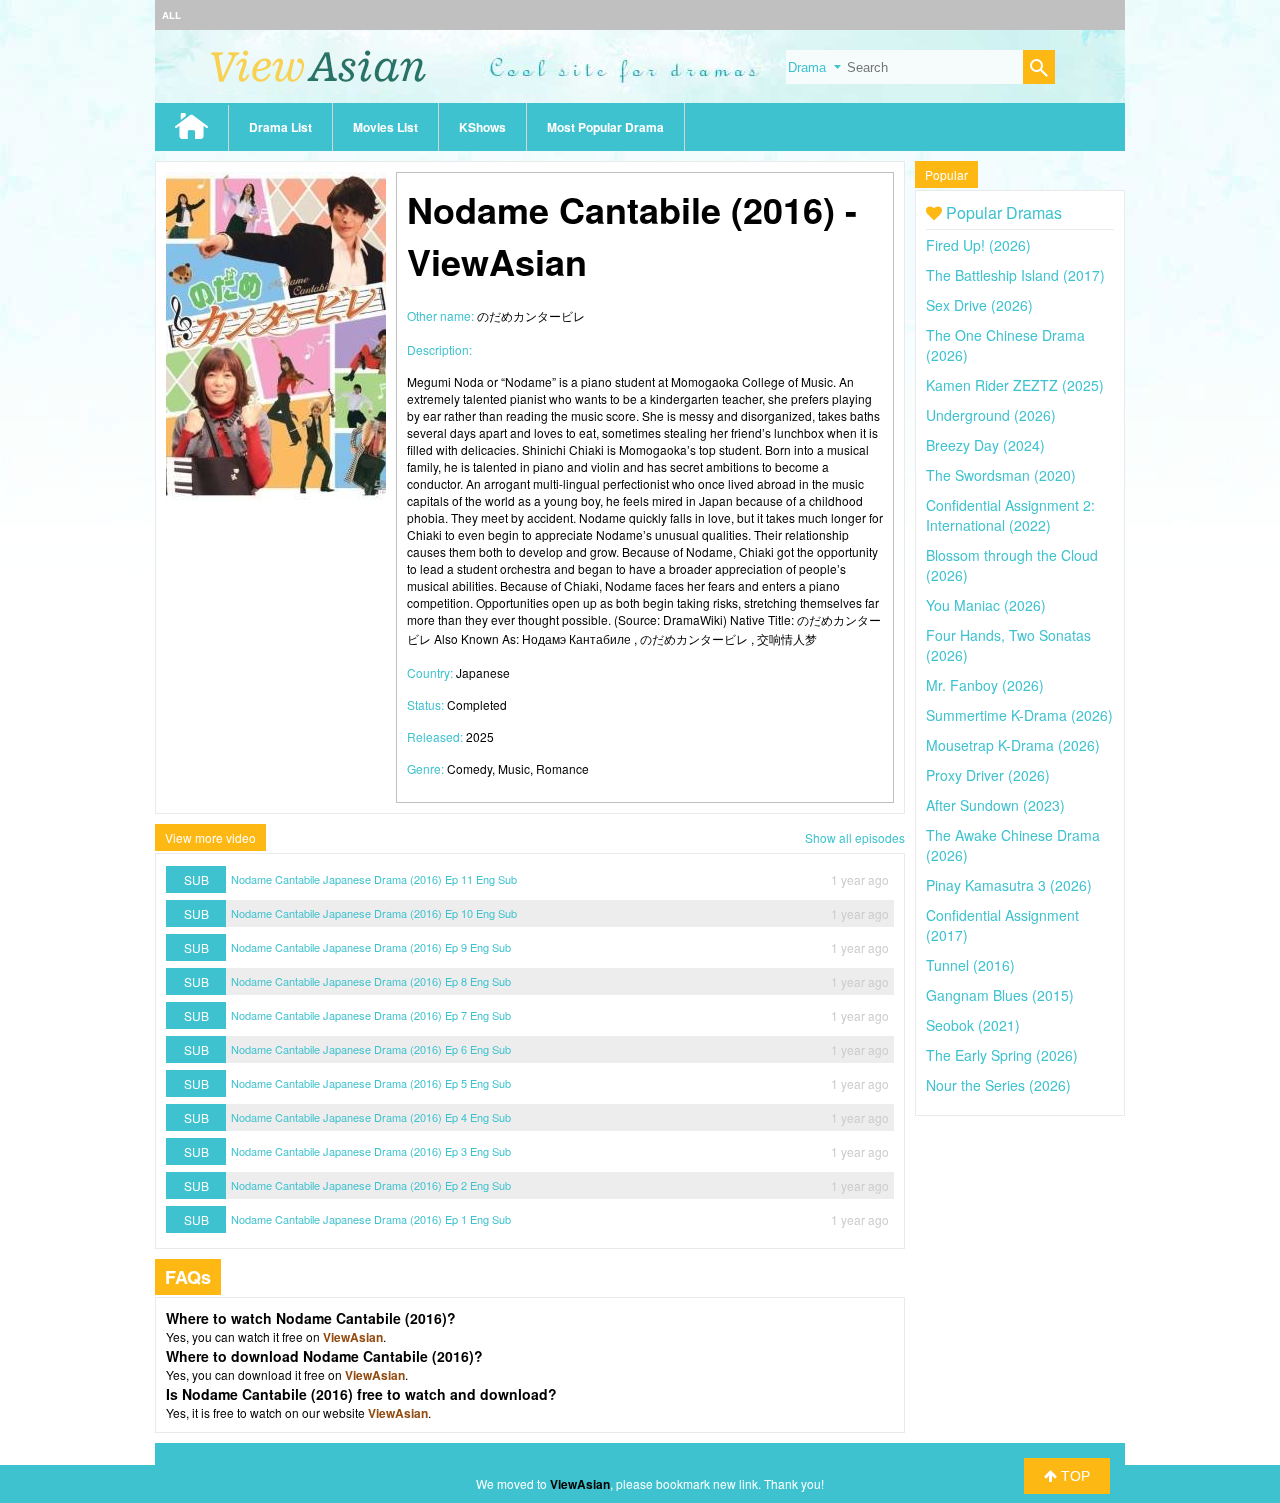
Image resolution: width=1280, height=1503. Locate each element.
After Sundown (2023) (995, 805)
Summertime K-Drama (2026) (1019, 715)
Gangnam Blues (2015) (1000, 995)
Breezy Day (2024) (985, 445)
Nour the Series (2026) (998, 1085)
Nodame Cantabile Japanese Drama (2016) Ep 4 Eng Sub (371, 1117)
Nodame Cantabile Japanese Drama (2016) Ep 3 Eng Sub (371, 1151)
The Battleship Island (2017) (1015, 275)
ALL (171, 15)
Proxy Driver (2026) (988, 775)
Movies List (385, 127)
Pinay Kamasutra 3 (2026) (1009, 885)
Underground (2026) (991, 415)
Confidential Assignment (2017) (1002, 925)
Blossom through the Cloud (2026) (1012, 565)
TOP (1073, 1476)
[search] (1039, 69)
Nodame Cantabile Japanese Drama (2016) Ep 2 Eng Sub (371, 1185)
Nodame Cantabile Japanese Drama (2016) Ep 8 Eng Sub (371, 981)
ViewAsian (353, 1337)
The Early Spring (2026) (1002, 1055)
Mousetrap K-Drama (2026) (1013, 745)
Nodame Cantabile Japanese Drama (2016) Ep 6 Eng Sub (371, 1049)
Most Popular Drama (605, 127)
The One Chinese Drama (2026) (1005, 345)
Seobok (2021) (973, 1025)
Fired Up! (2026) (978, 245)
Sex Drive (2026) (979, 305)
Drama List (280, 127)
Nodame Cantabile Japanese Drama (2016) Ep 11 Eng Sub (374, 879)
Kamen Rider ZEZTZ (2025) (1015, 385)
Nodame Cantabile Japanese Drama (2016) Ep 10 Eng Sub (374, 913)
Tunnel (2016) (970, 965)
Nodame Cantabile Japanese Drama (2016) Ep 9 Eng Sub (371, 947)
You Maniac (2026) (986, 605)
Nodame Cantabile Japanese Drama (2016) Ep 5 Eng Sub (371, 1083)
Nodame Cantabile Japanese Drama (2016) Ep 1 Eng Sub (371, 1219)
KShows (482, 127)
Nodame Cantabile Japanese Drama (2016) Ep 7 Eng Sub (371, 1015)
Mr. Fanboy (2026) (985, 685)
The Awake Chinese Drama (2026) (1013, 845)
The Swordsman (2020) (1001, 475)
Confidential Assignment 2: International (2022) (1010, 515)
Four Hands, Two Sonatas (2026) (1008, 645)
